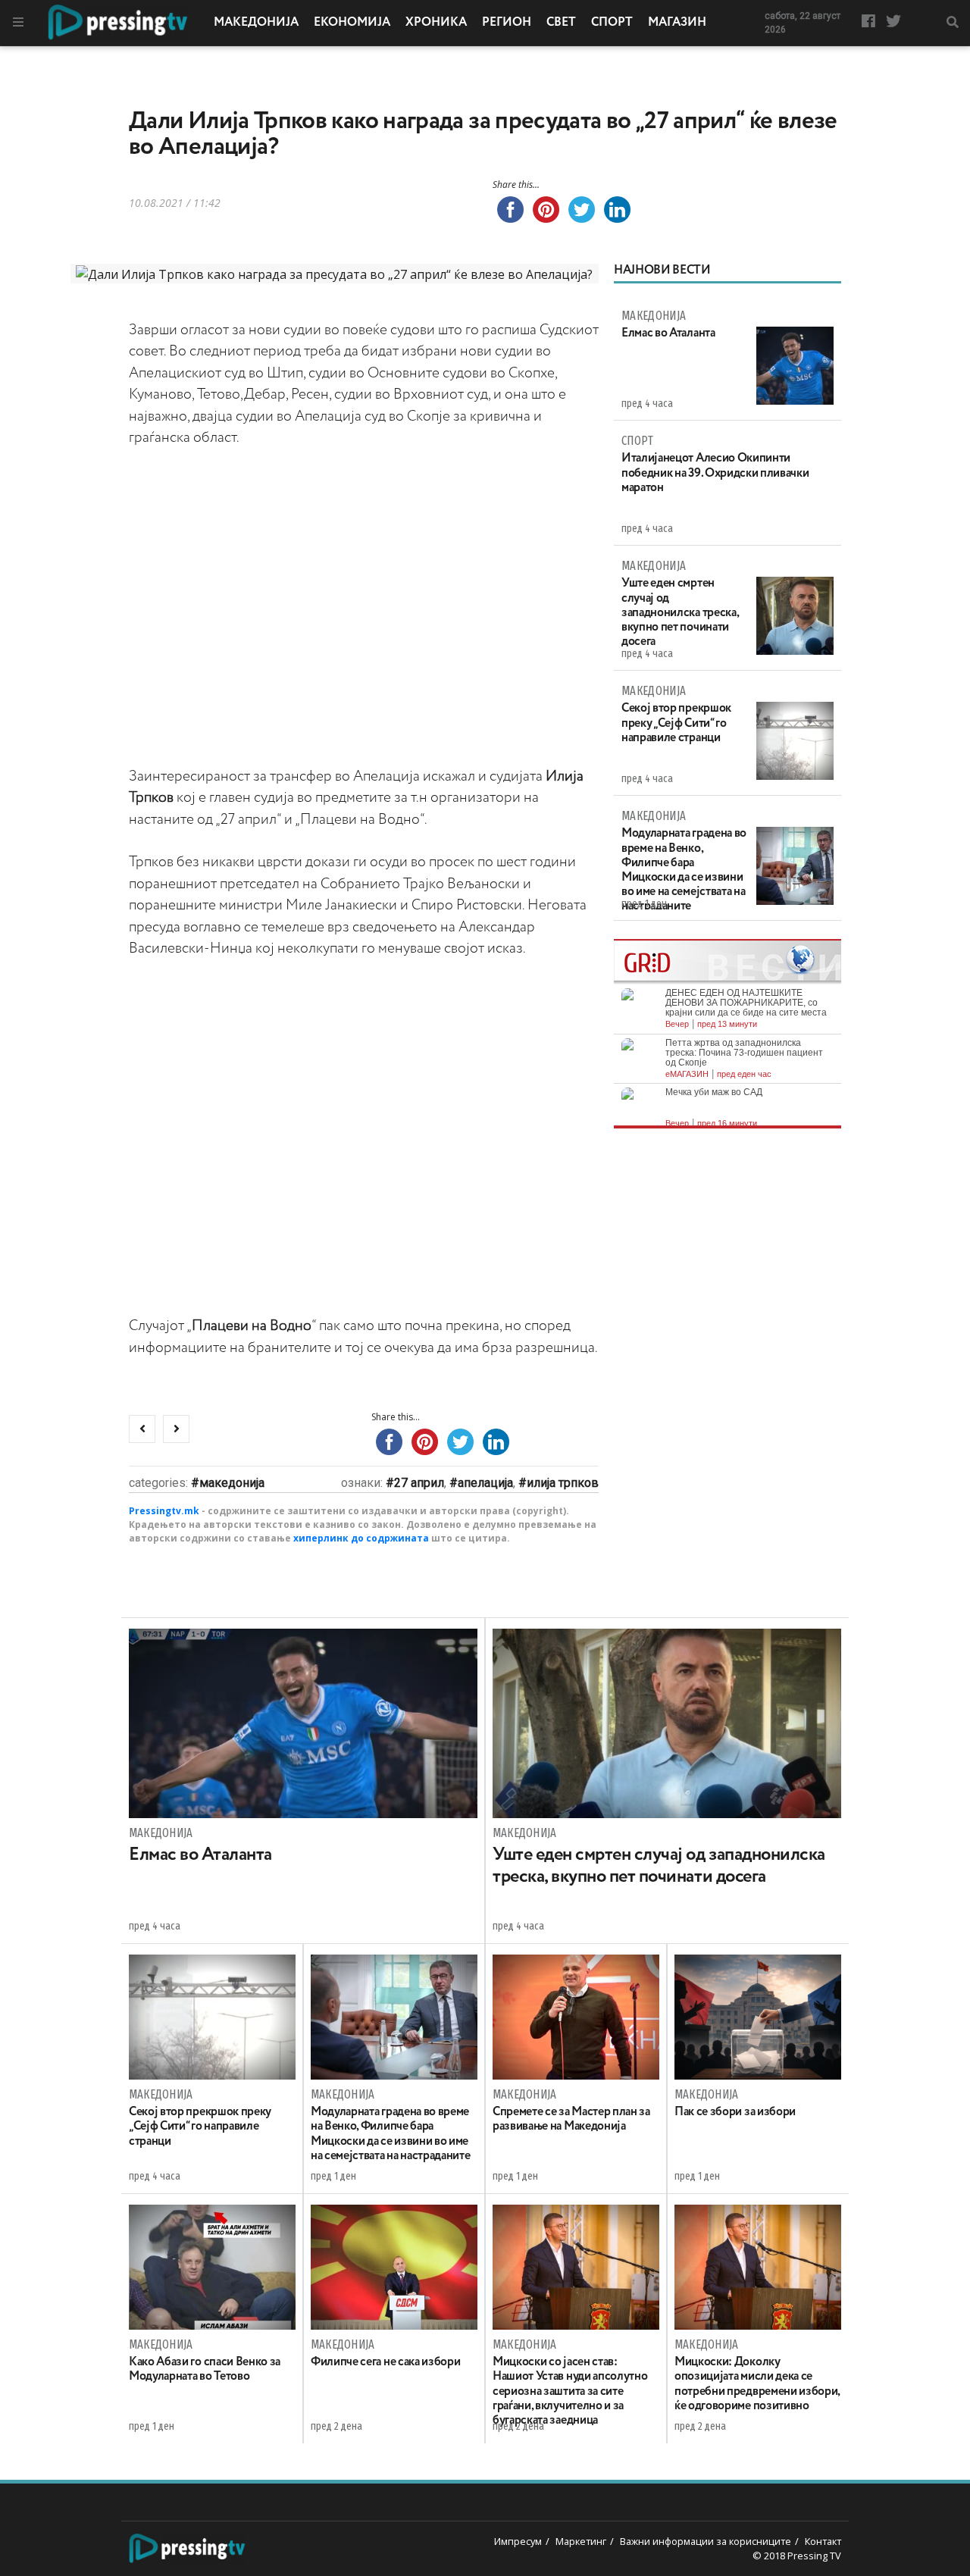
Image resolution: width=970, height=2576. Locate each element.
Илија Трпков (563, 1483)
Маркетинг (581, 2541)
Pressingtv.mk (164, 1511)
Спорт (612, 23)
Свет (561, 23)
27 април (419, 1483)
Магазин (677, 23)
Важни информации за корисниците (706, 2541)
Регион (507, 23)
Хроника (436, 23)
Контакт (823, 2541)
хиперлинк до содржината (361, 1538)
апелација (485, 1483)
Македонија (256, 23)
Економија (352, 23)
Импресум (518, 2541)
